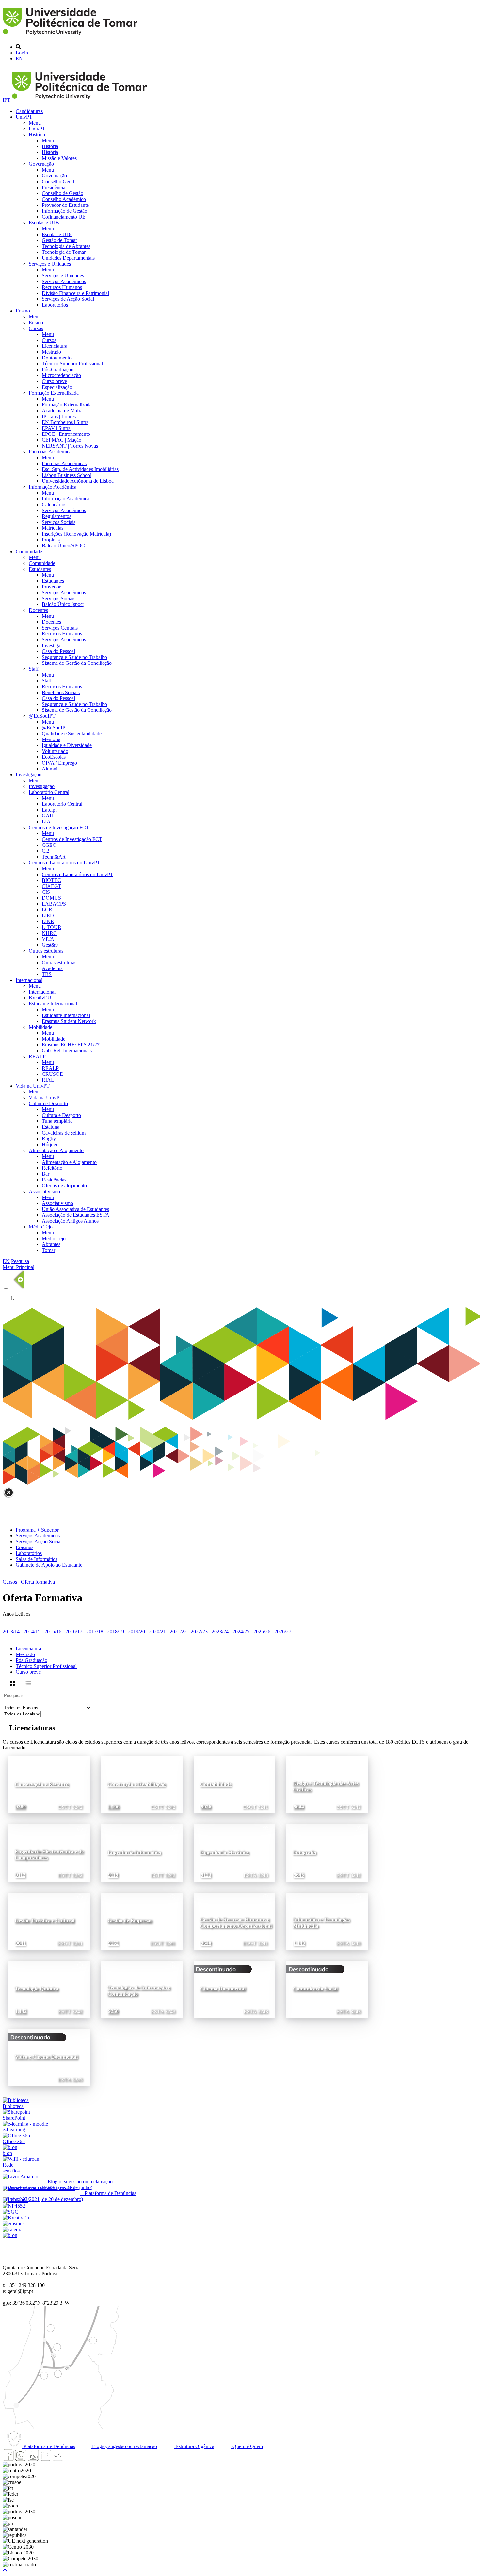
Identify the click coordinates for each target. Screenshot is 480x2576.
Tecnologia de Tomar (64, 252)
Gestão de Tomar (59, 240)
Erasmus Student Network (69, 1021)
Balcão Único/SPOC (63, 546)
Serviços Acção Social (39, 1541)
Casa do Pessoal (58, 651)
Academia (52, 968)
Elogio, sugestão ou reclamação (124, 2446)
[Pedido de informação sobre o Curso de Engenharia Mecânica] (265, 1829)
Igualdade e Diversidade (67, 745)
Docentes (38, 610)
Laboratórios (55, 305)
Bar (46, 1174)
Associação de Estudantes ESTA (76, 1215)
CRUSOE (52, 1074)
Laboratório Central (49, 792)
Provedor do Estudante (65, 205)
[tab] (247, 1649)
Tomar (48, 1250)
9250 (113, 2012)
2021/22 (178, 1631)
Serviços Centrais (60, 628)
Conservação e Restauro (42, 1784)
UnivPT (24, 117)
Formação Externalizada (54, 393)
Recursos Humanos (62, 287)
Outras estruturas (46, 951)
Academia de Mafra (62, 411)
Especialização (57, 387)
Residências (54, 1180)
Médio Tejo (41, 1227)
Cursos (36, 328)
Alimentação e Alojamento (56, 1150)
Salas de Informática (37, 1559)
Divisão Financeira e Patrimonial (75, 293)
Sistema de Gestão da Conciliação (77, 663)
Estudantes (40, 569)
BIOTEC (51, 880)
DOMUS (51, 898)
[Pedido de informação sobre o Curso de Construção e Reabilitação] (173, 1761)
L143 (299, 1943)
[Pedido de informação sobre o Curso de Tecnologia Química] (80, 1966)
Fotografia (304, 1852)
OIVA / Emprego (59, 763)
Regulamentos (56, 516)
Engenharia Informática (134, 1852)
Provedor (51, 587)
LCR (47, 910)
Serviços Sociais (59, 522)
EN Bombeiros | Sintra (65, 422)
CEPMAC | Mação (62, 440)
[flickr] (58, 2459)
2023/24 (220, 1631)
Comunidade (29, 551)
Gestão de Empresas (130, 1921)
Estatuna (51, 1127)
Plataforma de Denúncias (49, 2446)
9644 (299, 1807)
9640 (206, 1943)
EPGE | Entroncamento (66, 434)
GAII (47, 816)
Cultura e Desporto (48, 1103)
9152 (113, 1943)
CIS (46, 892)
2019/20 (136, 1631)
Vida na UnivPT (33, 1086)
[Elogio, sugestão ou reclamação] (20, 2177)
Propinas (51, 540)
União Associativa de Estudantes (75, 1209)
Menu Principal (18, 1267)
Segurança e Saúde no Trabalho (74, 657)
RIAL (48, 1080)
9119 (113, 1875)
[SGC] (10, 2212)
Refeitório (52, 1168)
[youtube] (33, 2459)
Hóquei (49, 1144)
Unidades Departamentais (68, 258)
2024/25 (241, 1631)
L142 (21, 2012)
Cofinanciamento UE (64, 217)
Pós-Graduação (58, 369)
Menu (35, 123)
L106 (114, 1807)
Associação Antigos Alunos (70, 1221)
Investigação (29, 775)
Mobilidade (40, 1027)
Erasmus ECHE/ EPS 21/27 (71, 1045)
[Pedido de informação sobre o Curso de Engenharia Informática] (173, 1829)
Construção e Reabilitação (136, 1784)
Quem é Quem (247, 2446)
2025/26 (262, 1631)
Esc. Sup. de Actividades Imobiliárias (80, 469)
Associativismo (44, 1191)
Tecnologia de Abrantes (66, 246)
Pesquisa (20, 1261)
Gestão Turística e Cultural (45, 1921)
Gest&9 (50, 945)
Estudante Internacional (53, 1004)
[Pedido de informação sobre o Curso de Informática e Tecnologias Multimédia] (358, 1898)
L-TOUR (52, 927)
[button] (5, 2570)
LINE (48, 921)
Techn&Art (54, 857)
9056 (206, 1807)
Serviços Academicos (38, 1536)
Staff (34, 669)
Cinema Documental (223, 1989)
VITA (48, 939)
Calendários (54, 504)
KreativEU (40, 998)
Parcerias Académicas (51, 452)
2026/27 (283, 1631)
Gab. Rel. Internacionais (67, 1051)
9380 (21, 1807)
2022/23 (199, 1631)
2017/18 (95, 1631)
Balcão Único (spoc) (63, 604)
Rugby (49, 1139)
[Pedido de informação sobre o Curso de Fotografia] (358, 1829)
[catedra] (13, 2229)
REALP (37, 1056)
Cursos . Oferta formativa (29, 1582)
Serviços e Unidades (50, 264)
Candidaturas (29, 111)
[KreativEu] (16, 2218)
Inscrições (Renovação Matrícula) (76, 534)
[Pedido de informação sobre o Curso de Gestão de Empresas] (173, 1898)
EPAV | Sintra (56, 428)
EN (19, 59)
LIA (46, 822)
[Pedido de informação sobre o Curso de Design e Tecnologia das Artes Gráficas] (358, 1761)
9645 (299, 1875)
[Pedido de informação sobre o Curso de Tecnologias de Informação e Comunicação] (173, 1966)
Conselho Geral (58, 182)
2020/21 (157, 1631)
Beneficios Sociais (61, 692)
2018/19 (116, 1631)
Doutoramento (57, 358)
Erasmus (24, 1547)
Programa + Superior (37, 1530)
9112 (20, 1875)
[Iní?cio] (71, 36)
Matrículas (53, 528)
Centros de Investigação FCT (59, 827)
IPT (7, 100)
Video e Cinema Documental (46, 2057)
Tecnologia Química (37, 1989)
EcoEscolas (54, 757)
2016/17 (74, 1631)
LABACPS (54, 904)
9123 (206, 1875)
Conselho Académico (64, 199)
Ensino (23, 311)
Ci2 (46, 851)
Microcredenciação (61, 375)
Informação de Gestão (64, 211)
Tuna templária (57, 1121)
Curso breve (54, 381)
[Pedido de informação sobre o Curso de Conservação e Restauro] (80, 1761)
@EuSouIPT (42, 716)
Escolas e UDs (44, 223)
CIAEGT (52, 886)
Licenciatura (55, 346)
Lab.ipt (49, 810)
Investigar (52, 645)
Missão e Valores (59, 158)
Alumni (50, 769)
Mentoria (51, 739)
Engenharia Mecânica (224, 1852)
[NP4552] (14, 2206)
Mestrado (51, 352)
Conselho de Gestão (63, 193)
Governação (41, 164)
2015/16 (53, 1631)
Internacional (29, 980)
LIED (48, 915)
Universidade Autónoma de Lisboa (78, 481)
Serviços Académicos (64, 281)
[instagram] (21, 2459)
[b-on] (10, 2235)
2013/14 (11, 1631)
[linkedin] (45, 2459)
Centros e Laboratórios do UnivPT (64, 863)
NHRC (49, 933)
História (37, 135)
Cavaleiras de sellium (64, 1133)
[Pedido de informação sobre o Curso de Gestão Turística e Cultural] (80, 1898)
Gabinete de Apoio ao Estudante (49, 1565)
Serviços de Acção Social (68, 299)
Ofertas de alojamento (64, 1186)
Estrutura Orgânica (194, 2446)
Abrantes (51, 1244)
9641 (21, 1943)
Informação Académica (53, 487)
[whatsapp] (70, 2459)
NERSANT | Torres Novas (70, 446)
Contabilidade (216, 1784)
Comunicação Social (315, 1989)
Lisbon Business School (67, 475)
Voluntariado (55, 751)
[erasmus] (14, 2224)
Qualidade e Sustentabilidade (72, 733)
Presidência (54, 187)
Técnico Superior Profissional (72, 364)
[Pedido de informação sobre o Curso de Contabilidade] (265, 1761)
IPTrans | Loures (59, 416)
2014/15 (32, 1631)
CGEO (49, 845)
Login (22, 53)
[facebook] (8, 2459)
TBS (47, 974)
